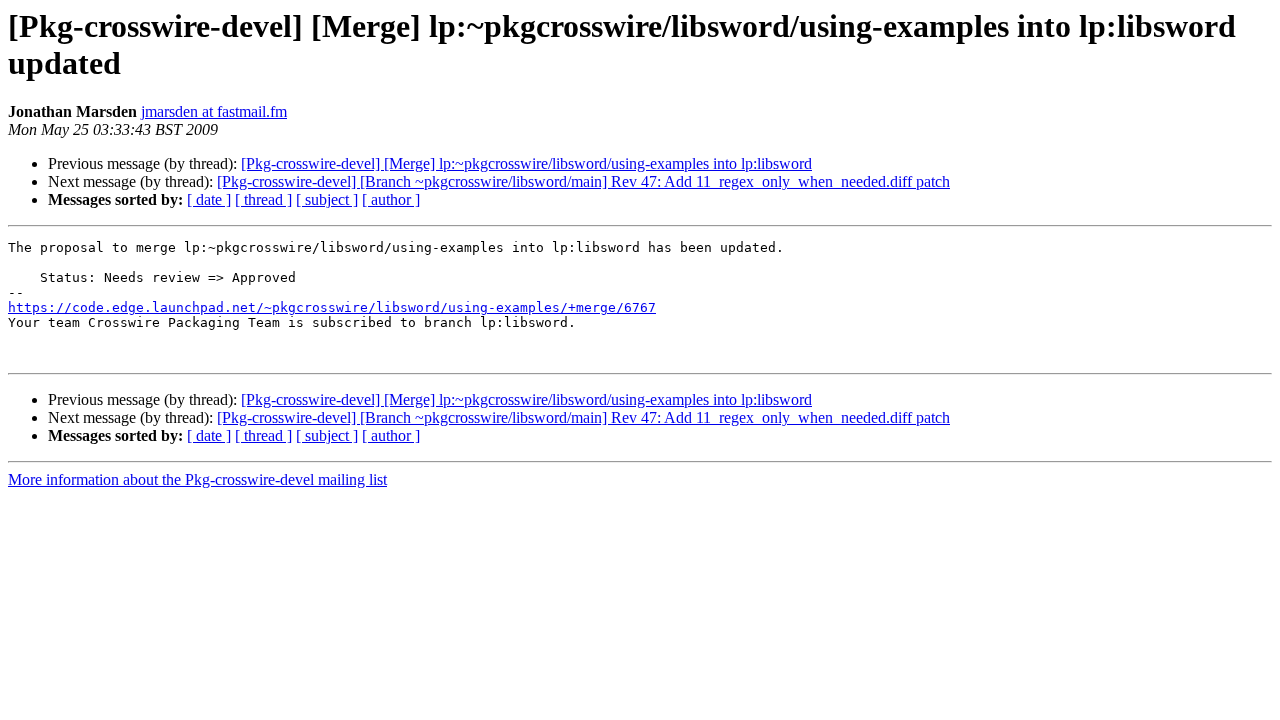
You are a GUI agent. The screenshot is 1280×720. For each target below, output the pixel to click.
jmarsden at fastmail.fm (214, 111)
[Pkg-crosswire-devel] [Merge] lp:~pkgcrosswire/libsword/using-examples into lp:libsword (526, 163)
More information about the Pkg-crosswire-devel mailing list (197, 479)
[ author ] (391, 199)
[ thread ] (263, 199)
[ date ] (209, 199)
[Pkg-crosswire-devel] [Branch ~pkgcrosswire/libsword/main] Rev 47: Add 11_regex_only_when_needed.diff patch (583, 181)
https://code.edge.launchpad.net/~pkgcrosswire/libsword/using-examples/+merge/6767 (332, 307)
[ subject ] (327, 199)
